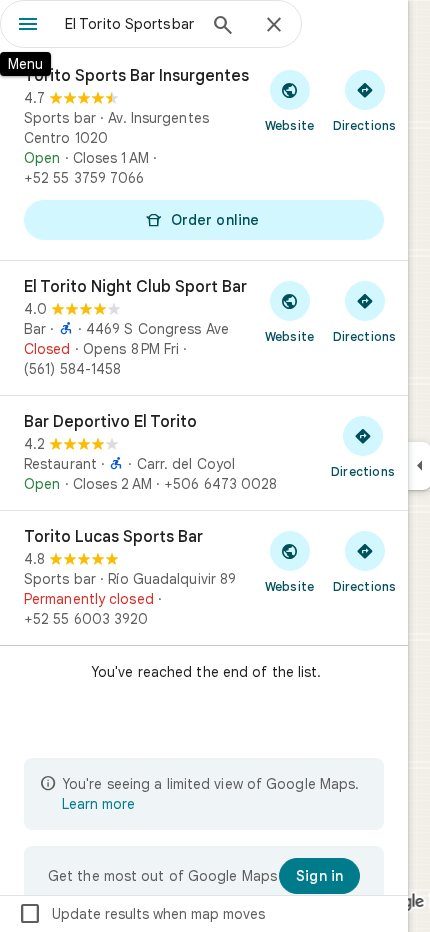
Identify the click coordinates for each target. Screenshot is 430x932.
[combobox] (130, 24)
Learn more (98, 804)
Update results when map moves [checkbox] (141, 914)
